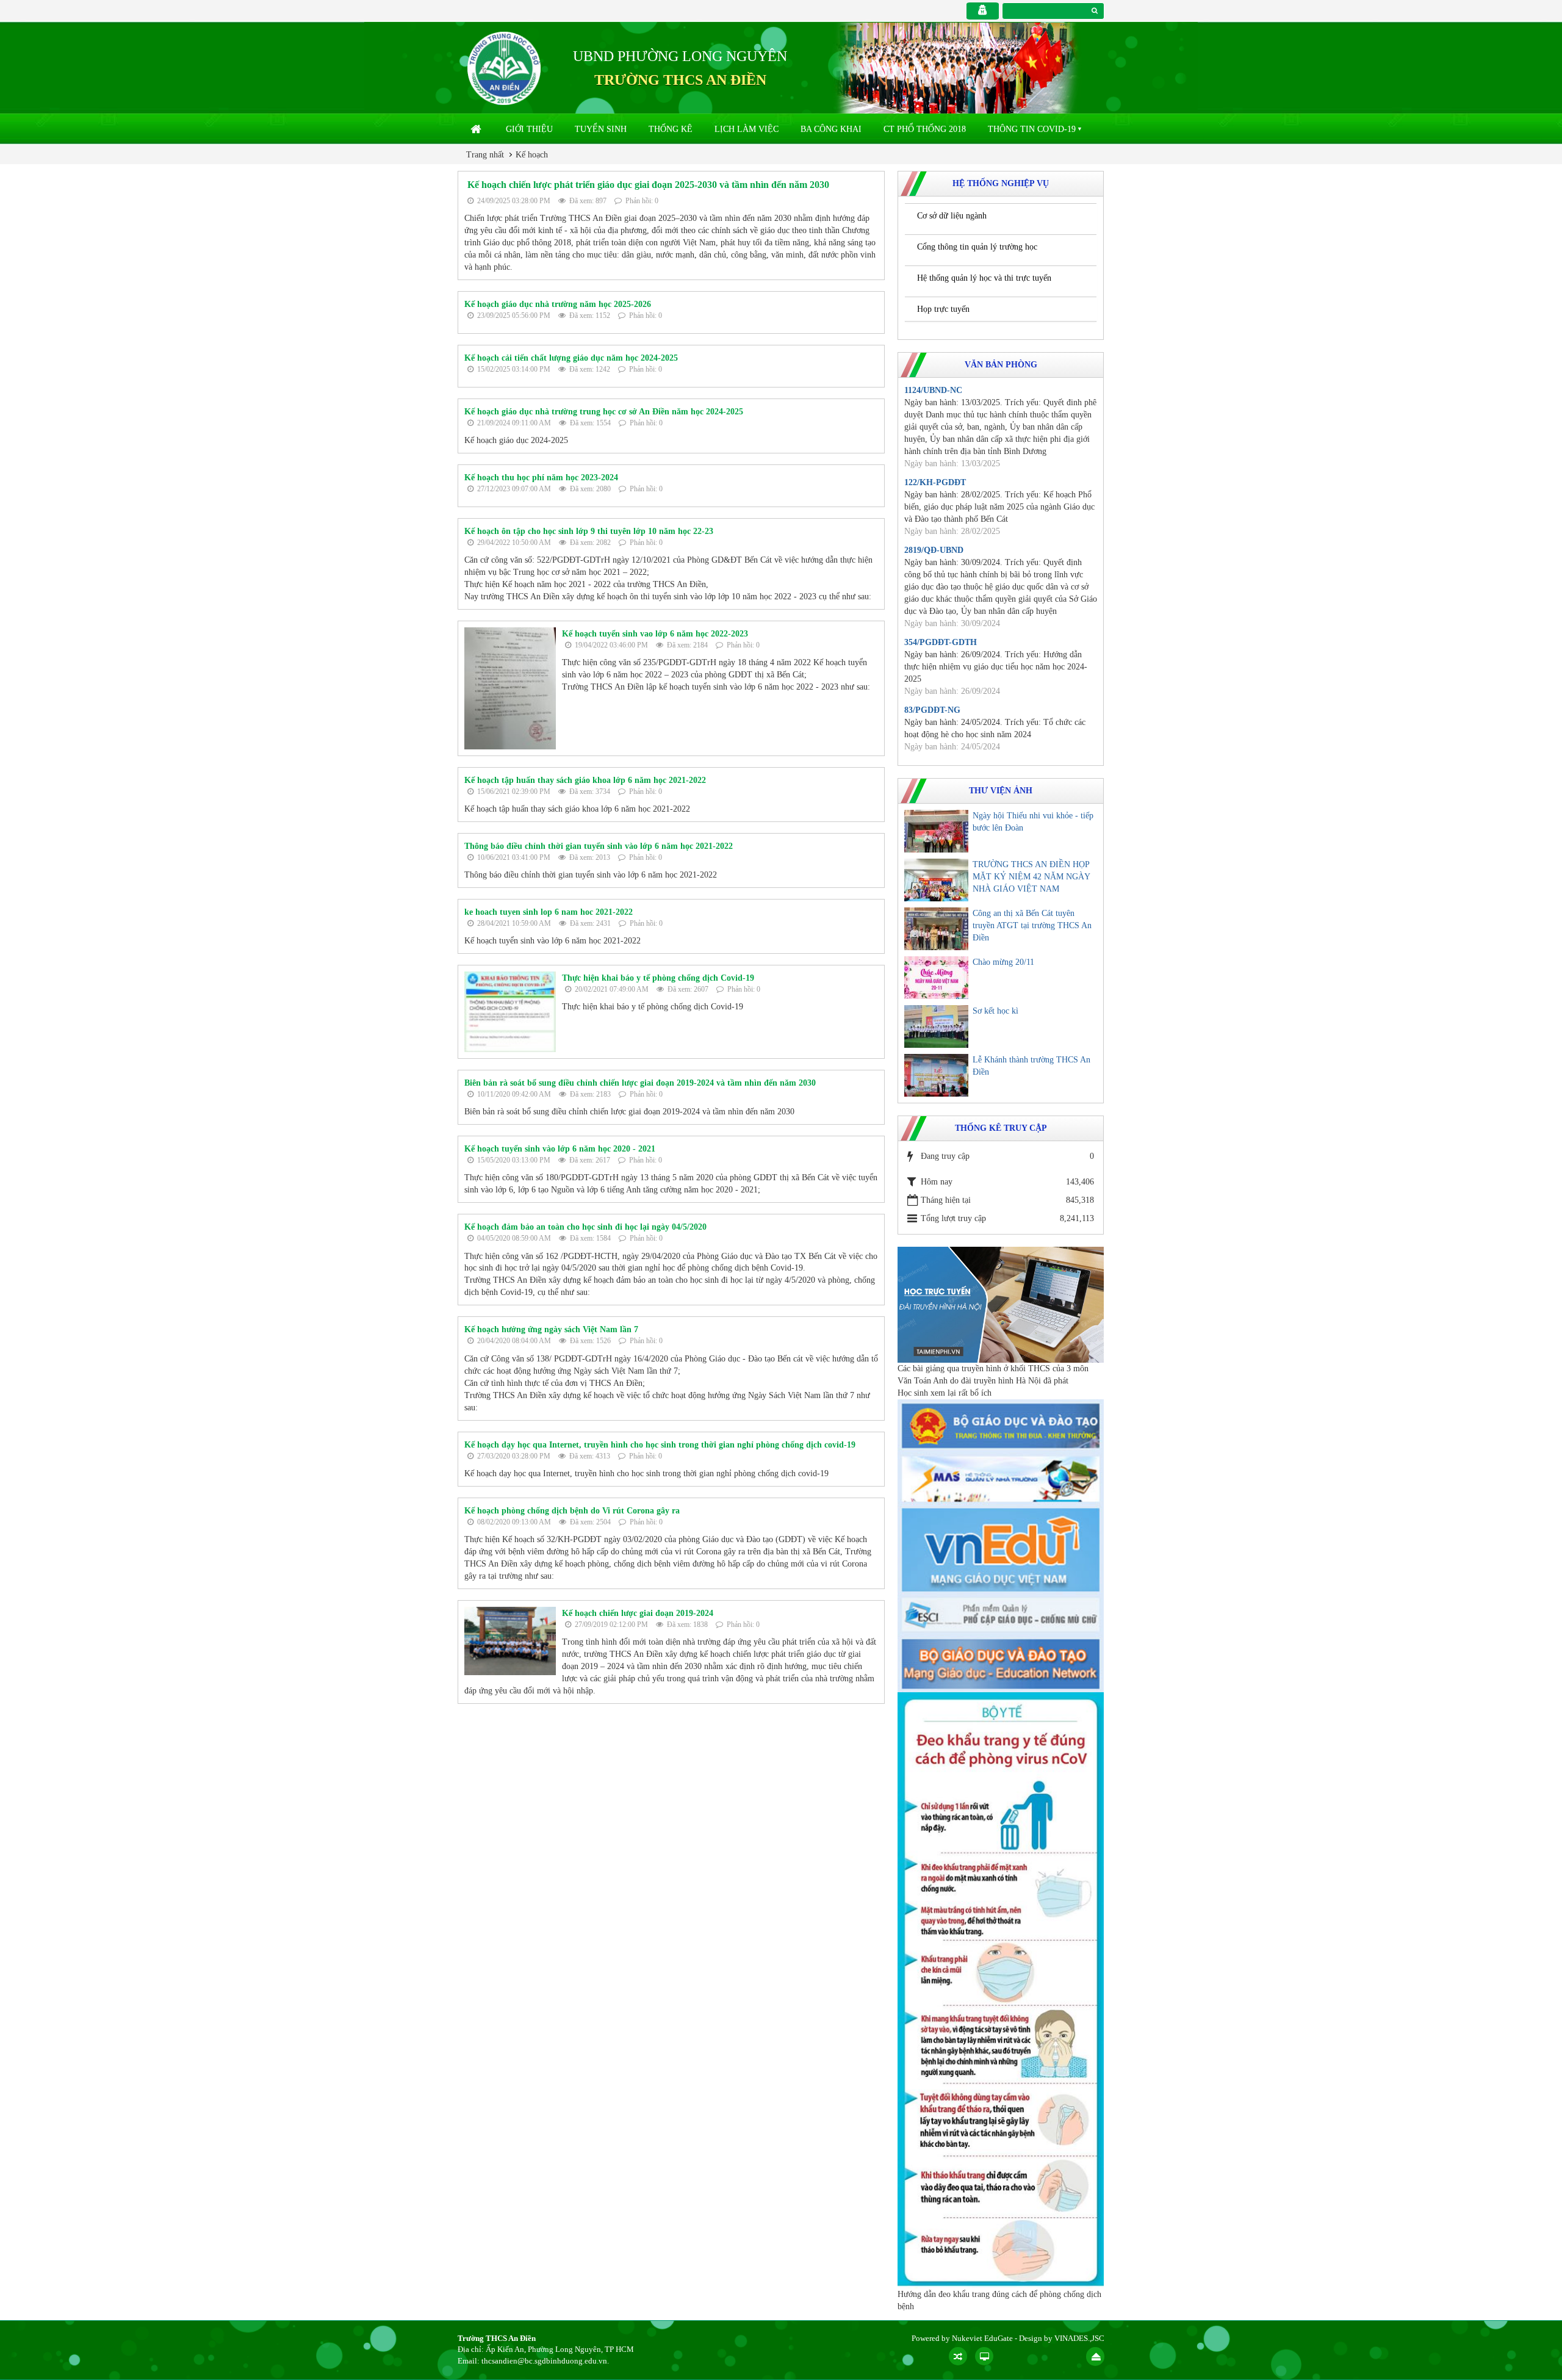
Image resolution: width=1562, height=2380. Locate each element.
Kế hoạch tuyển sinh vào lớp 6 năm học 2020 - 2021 (560, 1149)
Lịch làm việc (747, 129)
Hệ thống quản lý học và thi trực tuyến (984, 278)
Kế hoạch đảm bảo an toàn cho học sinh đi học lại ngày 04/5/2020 (585, 1227)
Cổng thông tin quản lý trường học (977, 247)
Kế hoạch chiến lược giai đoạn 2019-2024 (638, 1613)
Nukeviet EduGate (982, 2338)
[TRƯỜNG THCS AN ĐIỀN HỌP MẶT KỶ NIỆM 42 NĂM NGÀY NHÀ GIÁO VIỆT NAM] (936, 880)
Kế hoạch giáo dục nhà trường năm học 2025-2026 (558, 304)
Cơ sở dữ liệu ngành (952, 216)
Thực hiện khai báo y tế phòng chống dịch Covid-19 (658, 978)
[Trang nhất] (477, 129)
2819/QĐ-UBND (934, 550)
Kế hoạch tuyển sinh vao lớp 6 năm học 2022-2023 (655, 634)
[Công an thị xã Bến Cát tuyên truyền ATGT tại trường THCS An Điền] (936, 929)
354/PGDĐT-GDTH (941, 642)
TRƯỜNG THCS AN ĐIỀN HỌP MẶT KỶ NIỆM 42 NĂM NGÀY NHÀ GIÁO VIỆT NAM (1031, 877)
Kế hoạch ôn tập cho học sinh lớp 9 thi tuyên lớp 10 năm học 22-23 (589, 531)
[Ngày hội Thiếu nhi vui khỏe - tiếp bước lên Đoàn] (936, 831)
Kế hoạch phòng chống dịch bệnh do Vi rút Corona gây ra (572, 1511)
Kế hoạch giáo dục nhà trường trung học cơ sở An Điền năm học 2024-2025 (604, 412)
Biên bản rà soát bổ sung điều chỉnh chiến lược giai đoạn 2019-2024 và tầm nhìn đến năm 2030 (640, 1083)
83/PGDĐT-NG (932, 710)
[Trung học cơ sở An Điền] (504, 67)
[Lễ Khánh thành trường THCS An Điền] (936, 1075)
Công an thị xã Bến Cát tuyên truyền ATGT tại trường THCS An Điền (1032, 925)
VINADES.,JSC (1079, 2338)
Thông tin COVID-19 (1032, 129)
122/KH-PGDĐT (935, 482)
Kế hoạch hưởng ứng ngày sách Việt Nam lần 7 (551, 1329)
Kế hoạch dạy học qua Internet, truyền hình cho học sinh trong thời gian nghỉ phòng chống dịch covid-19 (660, 1445)
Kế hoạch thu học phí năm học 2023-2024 (541, 478)
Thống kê (671, 129)
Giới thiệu (529, 129)
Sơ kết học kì (995, 1011)
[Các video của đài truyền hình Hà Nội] (1001, 1304)
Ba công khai (831, 129)
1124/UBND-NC (933, 390)
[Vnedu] (1001, 1549)
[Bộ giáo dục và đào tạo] (1001, 1425)
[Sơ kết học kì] (936, 1026)
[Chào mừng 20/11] (936, 978)
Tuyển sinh (601, 129)
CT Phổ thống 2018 (925, 129)
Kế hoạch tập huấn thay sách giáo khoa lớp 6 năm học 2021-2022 (585, 780)
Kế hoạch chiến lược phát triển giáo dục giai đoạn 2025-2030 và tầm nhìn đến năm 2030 (648, 185)
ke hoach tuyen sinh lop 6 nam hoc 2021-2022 (549, 912)
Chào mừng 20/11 (1003, 962)
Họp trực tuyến (943, 309)
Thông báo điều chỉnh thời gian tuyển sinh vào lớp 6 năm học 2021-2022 (599, 846)
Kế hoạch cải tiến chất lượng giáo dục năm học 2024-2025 (571, 358)
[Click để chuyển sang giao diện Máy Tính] (984, 2356)
